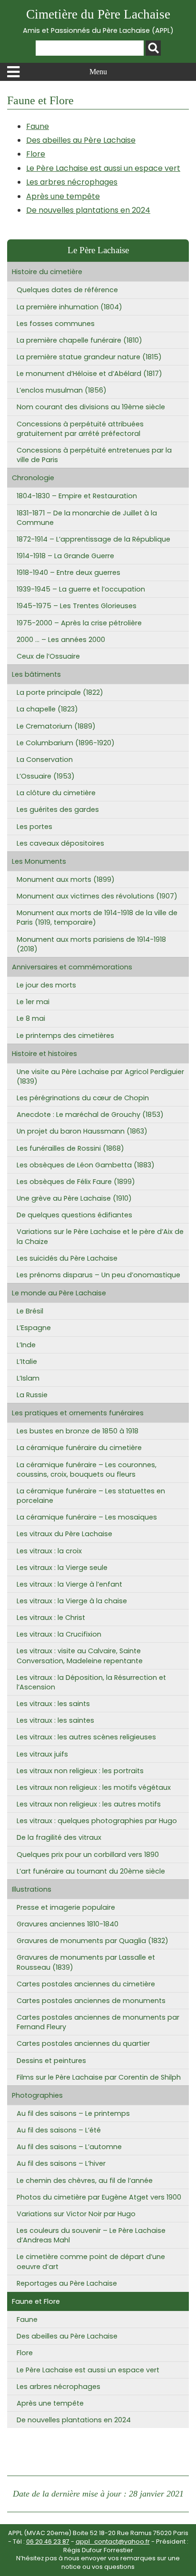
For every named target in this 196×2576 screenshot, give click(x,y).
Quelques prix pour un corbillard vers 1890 (88, 1855)
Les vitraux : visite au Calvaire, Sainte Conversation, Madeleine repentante (80, 1656)
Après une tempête (63, 196)
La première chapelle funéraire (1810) (79, 340)
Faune (38, 126)
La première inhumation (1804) (69, 307)
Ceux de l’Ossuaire (48, 656)
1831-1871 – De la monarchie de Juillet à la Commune (87, 518)
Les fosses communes (56, 324)
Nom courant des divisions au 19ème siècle (91, 407)
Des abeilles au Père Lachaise (81, 140)
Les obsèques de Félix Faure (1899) (76, 1182)
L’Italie (27, 1362)
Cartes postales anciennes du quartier (83, 2043)
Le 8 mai (31, 1018)
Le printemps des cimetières (65, 1036)
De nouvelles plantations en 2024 (88, 210)
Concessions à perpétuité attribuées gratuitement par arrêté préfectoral (80, 429)
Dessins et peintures (51, 2061)
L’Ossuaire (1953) (46, 776)
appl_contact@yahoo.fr (113, 2541)
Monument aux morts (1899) (66, 879)
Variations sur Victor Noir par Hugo (76, 2214)
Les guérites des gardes (58, 809)
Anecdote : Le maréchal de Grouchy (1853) (90, 1115)
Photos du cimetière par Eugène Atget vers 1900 (99, 2197)
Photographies (37, 2095)
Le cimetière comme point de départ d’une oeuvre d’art (91, 2261)
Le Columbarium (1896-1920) (66, 743)
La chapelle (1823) (47, 709)
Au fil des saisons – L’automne (69, 2147)
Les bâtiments (36, 674)
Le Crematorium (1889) (56, 726)
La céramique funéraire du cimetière (79, 1448)
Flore (36, 154)
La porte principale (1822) (60, 692)
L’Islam (28, 1378)
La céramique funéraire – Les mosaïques (87, 1517)
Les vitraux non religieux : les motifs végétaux (94, 1787)
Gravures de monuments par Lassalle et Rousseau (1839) (86, 1962)
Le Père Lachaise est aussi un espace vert (103, 168)
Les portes (34, 827)
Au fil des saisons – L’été (59, 2130)
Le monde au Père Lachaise (59, 1293)
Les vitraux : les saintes (55, 1720)
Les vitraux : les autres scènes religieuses (86, 1737)
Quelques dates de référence (67, 290)
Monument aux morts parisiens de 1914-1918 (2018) (91, 944)
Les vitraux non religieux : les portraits (80, 1771)
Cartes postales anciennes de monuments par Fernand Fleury (98, 2022)
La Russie (32, 1395)
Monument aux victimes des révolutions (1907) (97, 896)
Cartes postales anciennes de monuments (91, 2001)
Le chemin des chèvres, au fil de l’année (85, 2181)
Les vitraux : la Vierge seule (62, 1568)
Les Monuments (39, 861)
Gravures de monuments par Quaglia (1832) (93, 1941)
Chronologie (33, 478)
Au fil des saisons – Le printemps (73, 2113)
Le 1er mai (33, 1002)
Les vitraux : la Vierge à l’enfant (69, 1584)
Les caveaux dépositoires (60, 843)
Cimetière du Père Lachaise (98, 21)
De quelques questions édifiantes (74, 1215)
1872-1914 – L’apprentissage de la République (93, 539)
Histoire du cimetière (47, 272)
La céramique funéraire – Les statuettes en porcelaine (91, 1496)
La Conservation (45, 760)
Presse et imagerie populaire (66, 1907)
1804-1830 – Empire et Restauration (77, 496)
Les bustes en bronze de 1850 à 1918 (78, 1431)
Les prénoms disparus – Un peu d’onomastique (98, 1275)
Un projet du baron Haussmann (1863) (82, 1131)
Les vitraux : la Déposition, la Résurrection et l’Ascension (91, 1682)
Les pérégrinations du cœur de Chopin (83, 1098)
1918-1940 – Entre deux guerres (69, 572)
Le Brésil (30, 1311)
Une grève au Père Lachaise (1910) (74, 1198)
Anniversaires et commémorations (72, 967)
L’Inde (26, 1345)
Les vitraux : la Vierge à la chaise (72, 1601)
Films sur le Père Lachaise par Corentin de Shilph (99, 2077)
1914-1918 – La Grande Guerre (65, 556)
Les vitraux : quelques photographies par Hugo (97, 1821)
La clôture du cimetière (56, 793)
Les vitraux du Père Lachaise (64, 1534)
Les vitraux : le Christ (51, 1618)
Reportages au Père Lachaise (67, 2283)
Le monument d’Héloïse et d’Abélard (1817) (89, 374)
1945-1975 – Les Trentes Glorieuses (77, 606)
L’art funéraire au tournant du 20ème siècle (91, 1871)
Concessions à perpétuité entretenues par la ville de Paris (94, 455)
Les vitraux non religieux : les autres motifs (89, 1804)
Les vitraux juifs (42, 1754)
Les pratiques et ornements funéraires (78, 1413)
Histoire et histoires (44, 1054)
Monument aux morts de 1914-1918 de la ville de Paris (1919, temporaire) (97, 918)
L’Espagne (34, 1328)
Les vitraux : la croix (49, 1551)
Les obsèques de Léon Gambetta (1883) (86, 1165)
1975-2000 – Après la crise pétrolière (79, 623)
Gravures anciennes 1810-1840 (68, 1924)
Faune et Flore (36, 2301)
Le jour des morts (46, 985)
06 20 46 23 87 (48, 2541)
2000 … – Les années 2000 (61, 640)
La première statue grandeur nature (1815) (89, 357)
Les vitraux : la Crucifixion (59, 1634)
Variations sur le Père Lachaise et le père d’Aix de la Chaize (100, 1236)
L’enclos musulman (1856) (62, 390)
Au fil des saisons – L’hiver (61, 2163)
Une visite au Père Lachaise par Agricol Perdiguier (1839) (100, 1076)
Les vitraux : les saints (53, 1704)
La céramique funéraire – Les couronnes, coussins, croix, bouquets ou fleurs (87, 1470)
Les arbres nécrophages (72, 182)
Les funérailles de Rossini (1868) (70, 1148)
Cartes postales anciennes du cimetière (86, 1984)
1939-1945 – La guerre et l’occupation (81, 589)
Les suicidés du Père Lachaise (67, 1258)
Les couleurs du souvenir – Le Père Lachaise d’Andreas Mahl (91, 2235)
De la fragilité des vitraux (59, 1837)
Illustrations (32, 1889)
